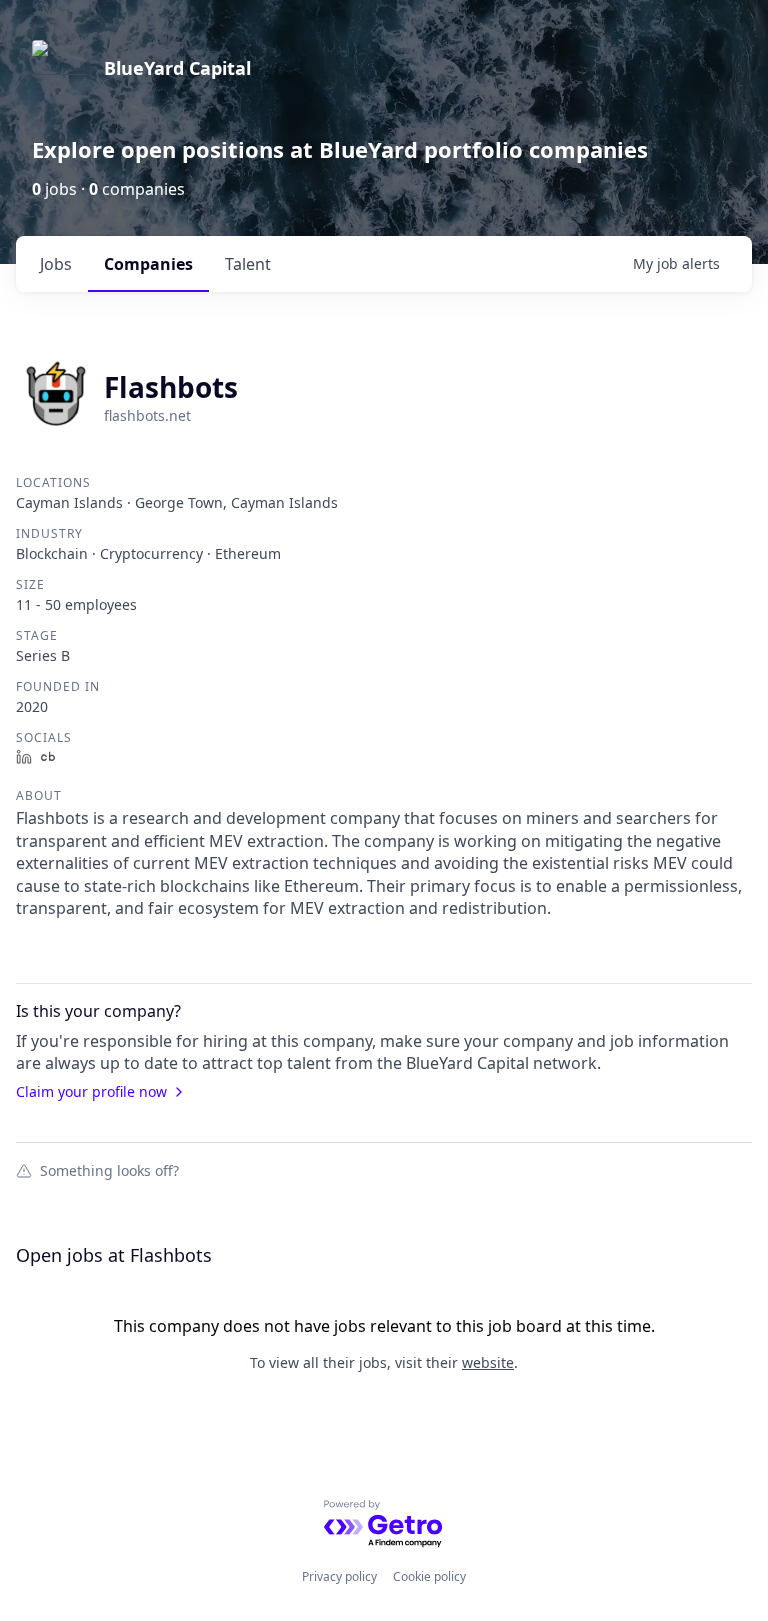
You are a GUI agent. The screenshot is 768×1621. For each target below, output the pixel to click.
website (488, 1362)
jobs (56, 264)
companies (148, 264)
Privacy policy (339, 1576)
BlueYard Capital (177, 68)
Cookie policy (429, 1576)
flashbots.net (147, 415)
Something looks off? (109, 1170)
